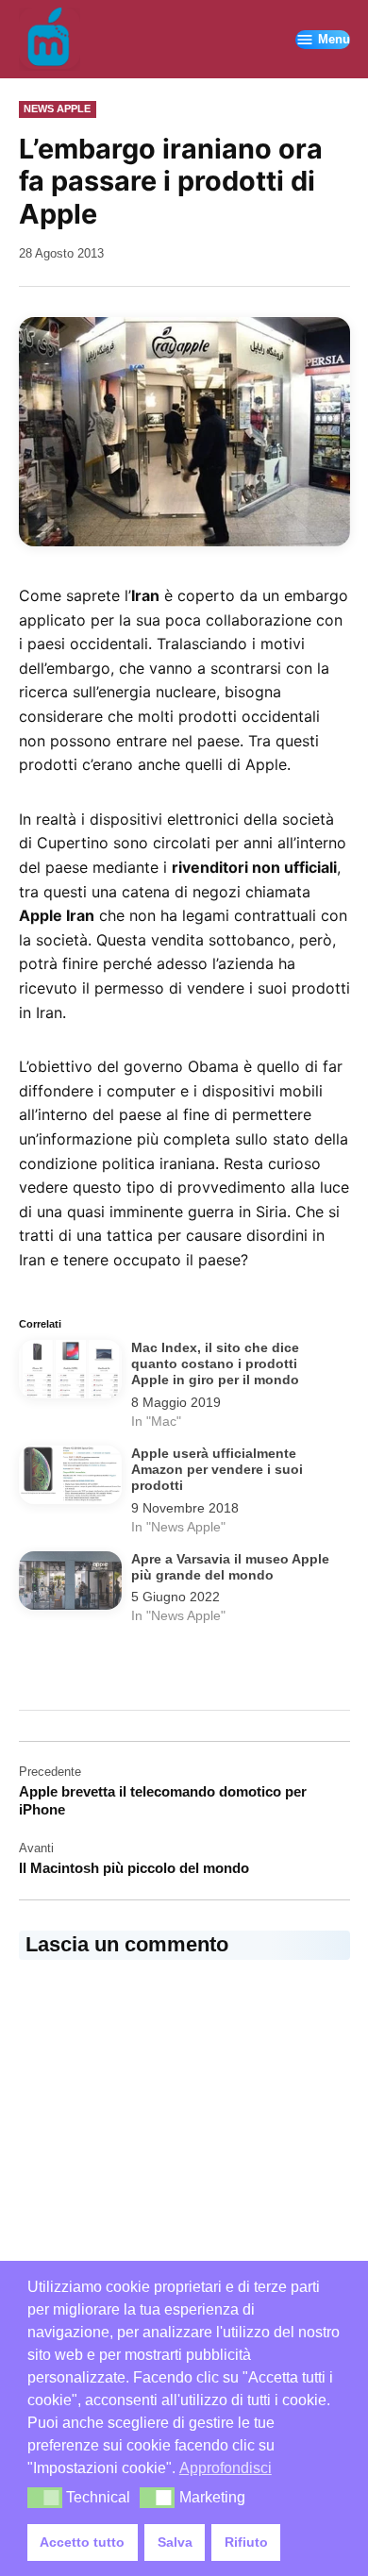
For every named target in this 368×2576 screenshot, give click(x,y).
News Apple (57, 109)
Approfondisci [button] (226, 2468)
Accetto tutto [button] (82, 2542)
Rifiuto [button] (246, 2542)
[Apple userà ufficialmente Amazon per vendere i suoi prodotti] (70, 1479)
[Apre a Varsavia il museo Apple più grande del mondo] (70, 1584)
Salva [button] (175, 2542)
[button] (45, 2498)
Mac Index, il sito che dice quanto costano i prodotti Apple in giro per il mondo (215, 1364)
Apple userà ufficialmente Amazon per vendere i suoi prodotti (217, 1470)
